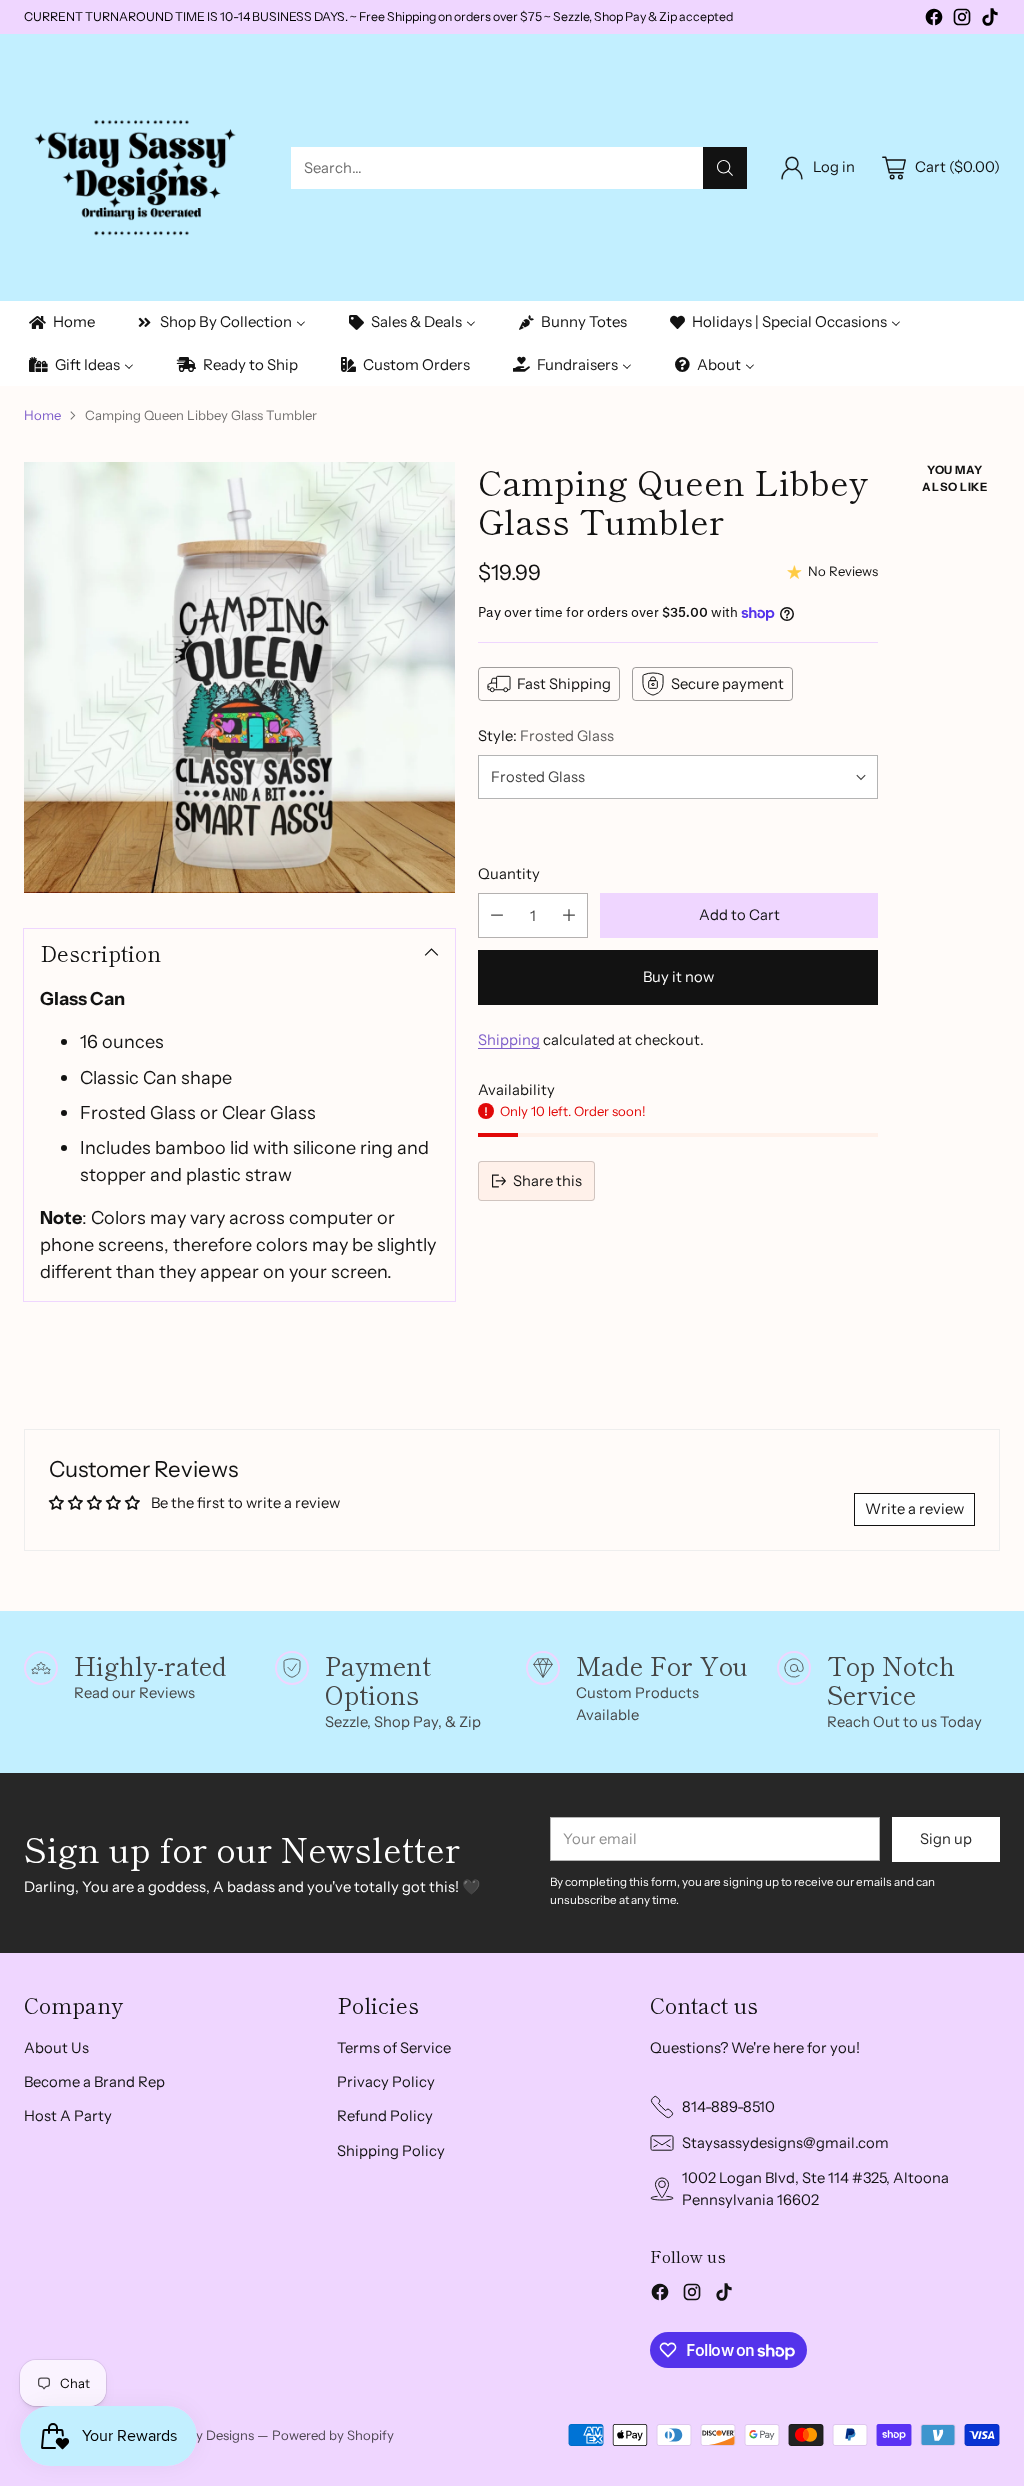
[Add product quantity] (569, 915)
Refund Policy (385, 2116)
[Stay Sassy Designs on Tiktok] (990, 20)
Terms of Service (394, 2048)
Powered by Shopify (333, 2435)
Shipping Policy (391, 2151)
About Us (56, 2048)
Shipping (509, 1040)
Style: (546, 736)
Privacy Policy (386, 2082)
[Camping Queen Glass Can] (239, 677)
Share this (547, 1181)
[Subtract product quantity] (497, 915)
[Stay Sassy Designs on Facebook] (934, 20)
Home (42, 415)
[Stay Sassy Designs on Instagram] (962, 20)
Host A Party (68, 2116)
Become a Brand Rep (94, 2082)
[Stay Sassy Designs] (141, 167)
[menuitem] (60, 322)
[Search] (725, 168)
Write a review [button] (914, 1509)
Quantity (509, 874)
